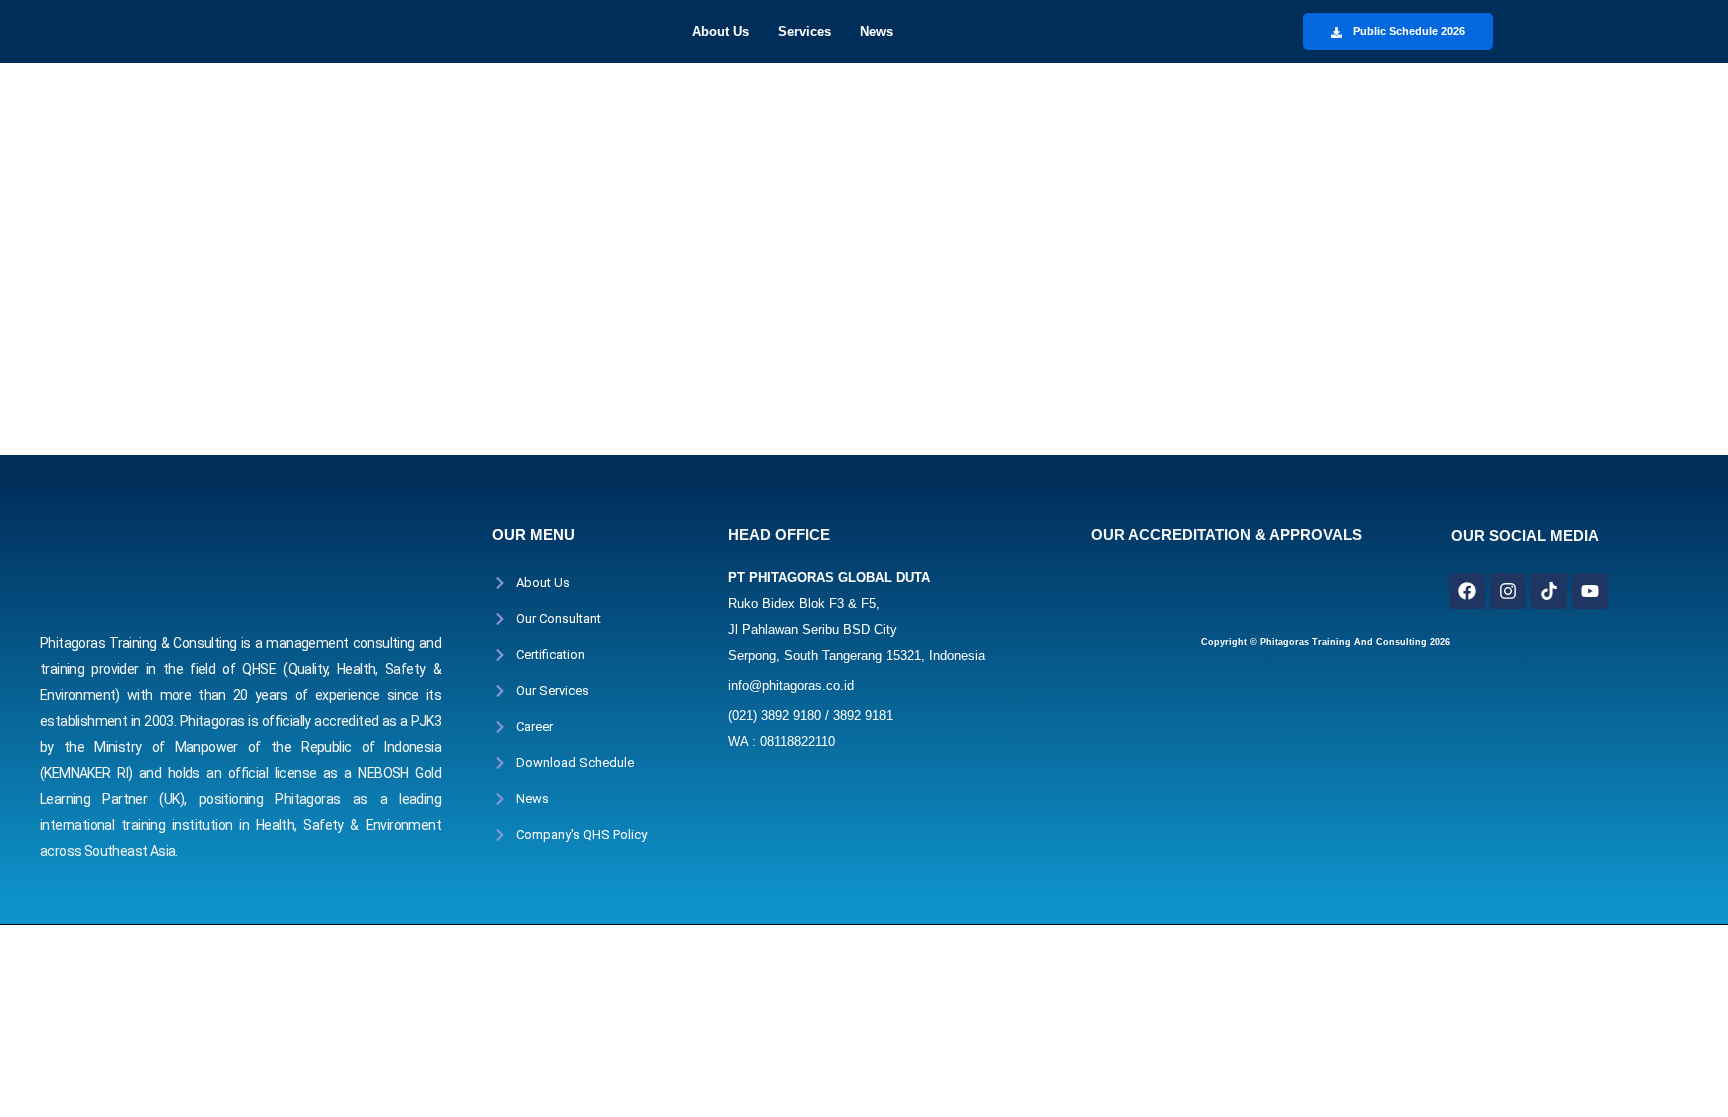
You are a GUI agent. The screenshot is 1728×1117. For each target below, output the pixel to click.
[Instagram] (1508, 591)
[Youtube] (1590, 591)
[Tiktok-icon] (1549, 591)
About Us (720, 31)
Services (804, 31)
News (876, 31)
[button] (725, 31)
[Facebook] (1467, 591)
